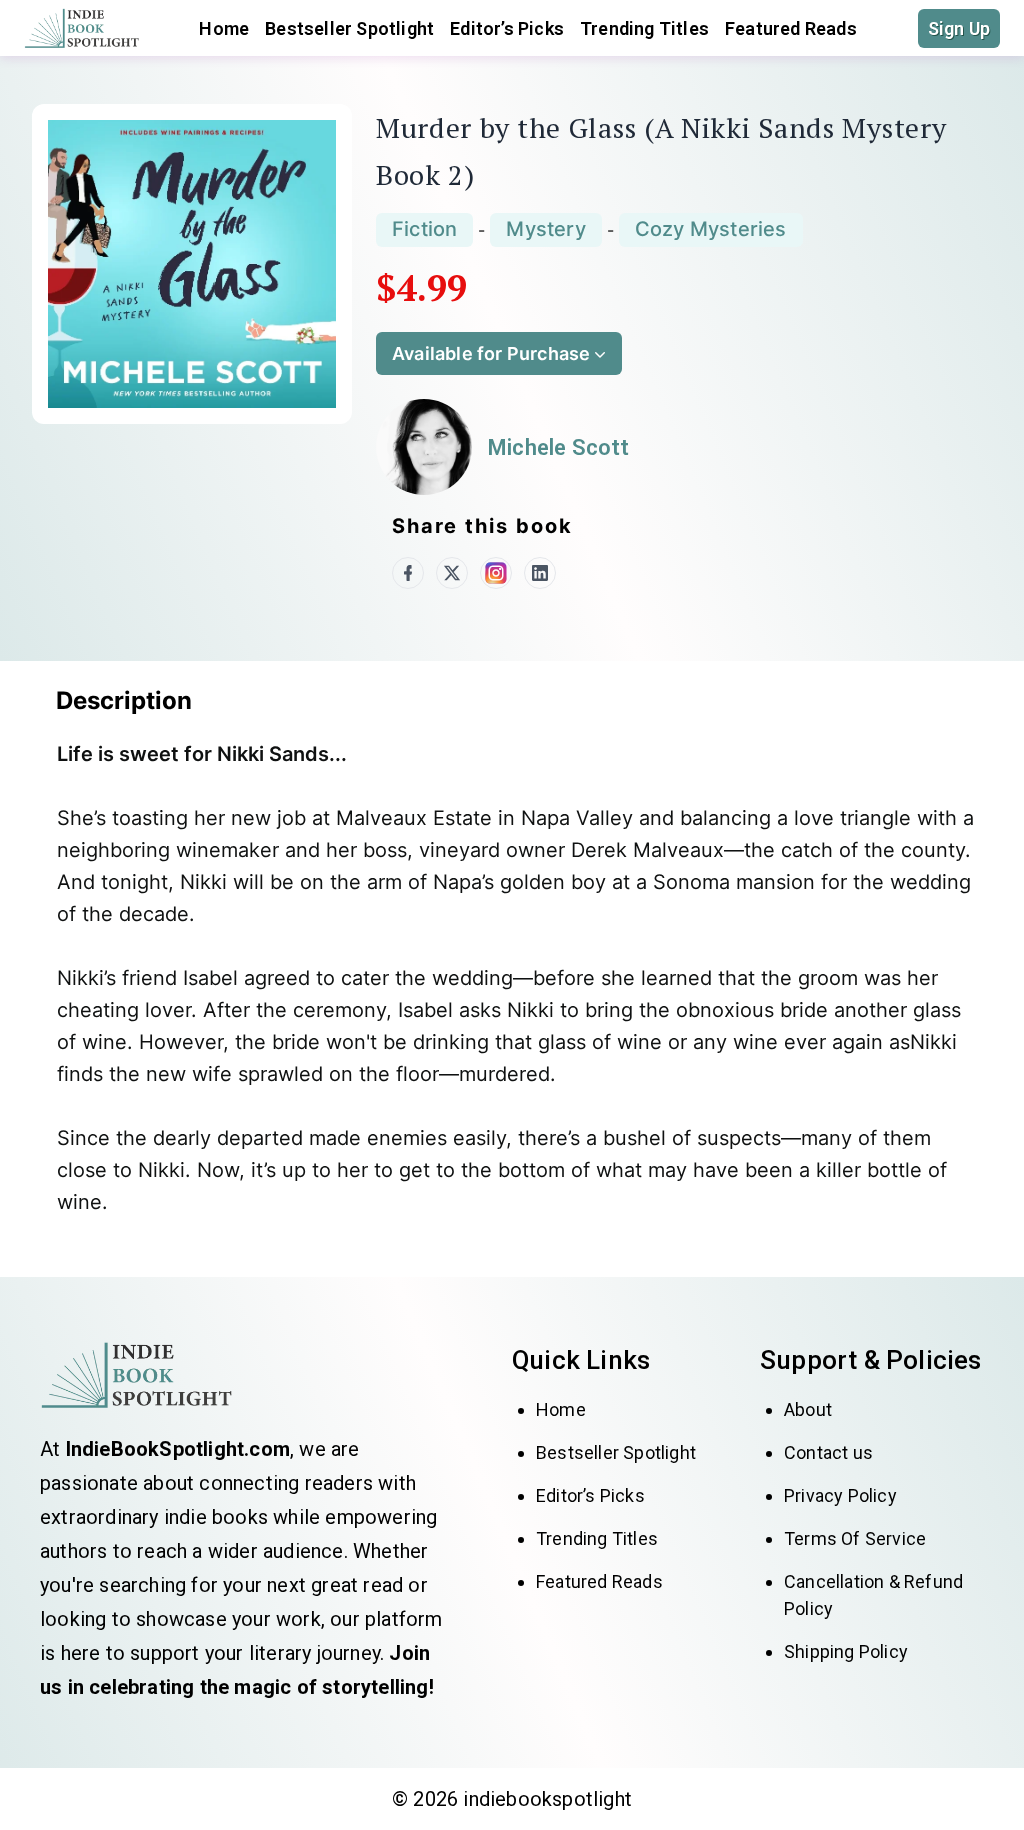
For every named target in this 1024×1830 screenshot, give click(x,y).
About (808, 1409)
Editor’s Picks (507, 28)
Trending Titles (644, 28)
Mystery (545, 229)
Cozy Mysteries (711, 229)
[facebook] (408, 573)
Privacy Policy (840, 1495)
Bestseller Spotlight (349, 28)
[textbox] (520, 985)
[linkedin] (540, 573)
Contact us (828, 1452)
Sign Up (959, 28)
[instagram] (496, 573)
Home (561, 1409)
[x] (452, 573)
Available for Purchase (491, 353)
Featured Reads (791, 28)
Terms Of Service (855, 1538)
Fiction (424, 229)
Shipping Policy (846, 1651)
